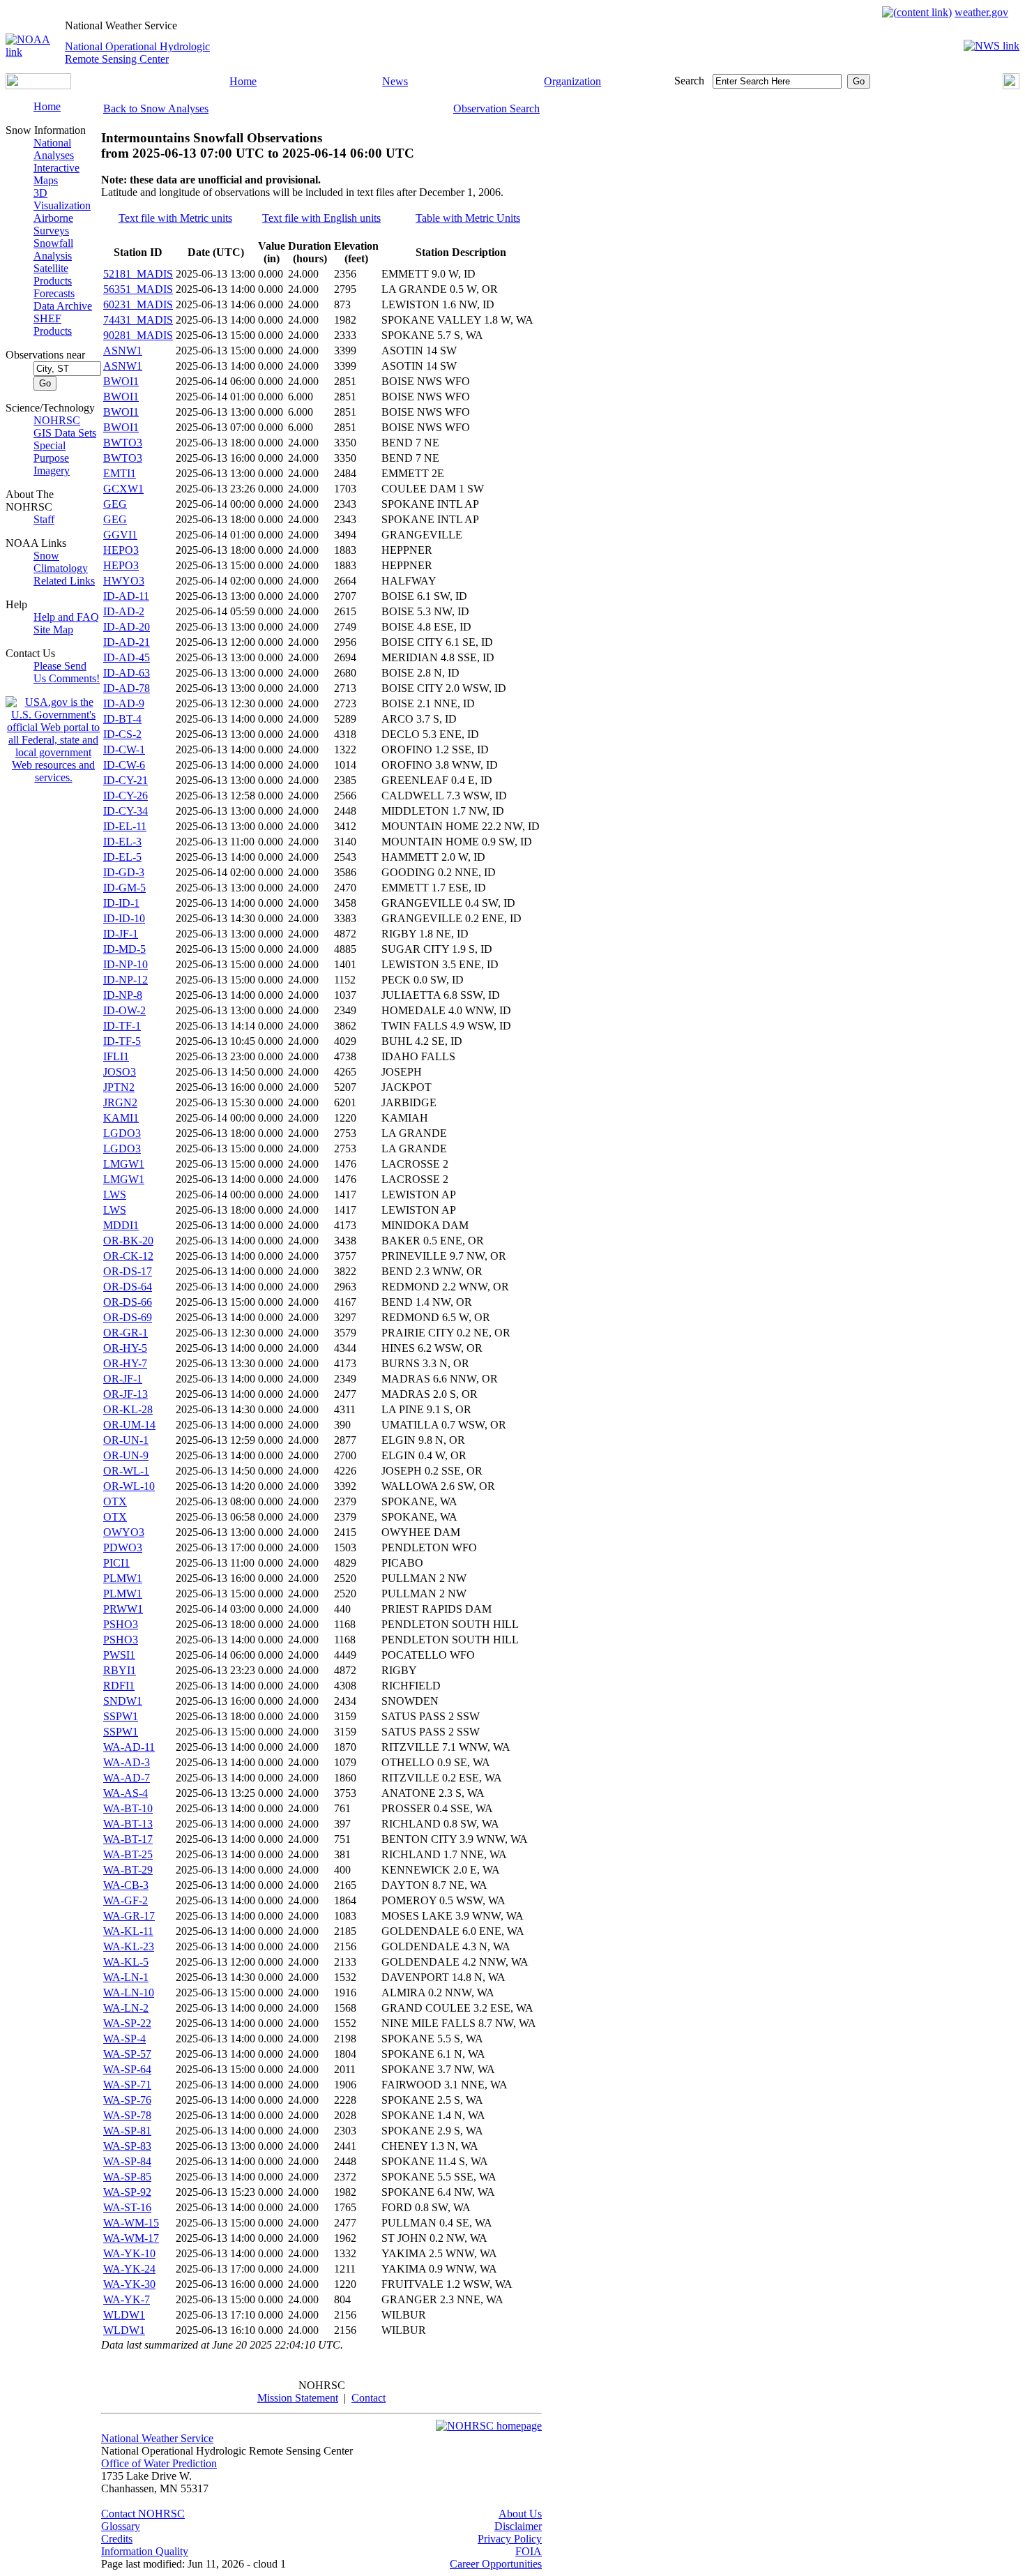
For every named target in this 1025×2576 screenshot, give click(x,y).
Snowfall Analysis (53, 249)
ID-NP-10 (126, 964)
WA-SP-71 (127, 2085)
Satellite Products (53, 274)
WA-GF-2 (126, 1900)
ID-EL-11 (125, 826)
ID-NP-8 (123, 995)
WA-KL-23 (129, 1946)
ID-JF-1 (121, 934)
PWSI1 (119, 1655)
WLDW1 (124, 2315)
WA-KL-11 (128, 1931)
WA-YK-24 (129, 2269)
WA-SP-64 (127, 2069)
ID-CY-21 (126, 780)
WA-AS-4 (126, 1793)
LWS (115, 1195)
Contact (369, 2398)
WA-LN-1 (126, 1977)
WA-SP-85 (127, 2177)
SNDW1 (123, 1701)
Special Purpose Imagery (52, 458)
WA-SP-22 (127, 2023)
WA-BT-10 (128, 1808)
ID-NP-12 (126, 980)
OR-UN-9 (126, 1455)
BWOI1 (121, 381)
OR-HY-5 (125, 1348)
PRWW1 (123, 1609)
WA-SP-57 (127, 2054)
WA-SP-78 (127, 2115)
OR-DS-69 (128, 1317)
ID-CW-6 (124, 765)
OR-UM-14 (129, 1425)
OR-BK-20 (128, 1241)
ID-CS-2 (122, 734)
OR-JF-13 (126, 1394)
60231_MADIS (138, 304)
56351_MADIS (138, 289)
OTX (115, 1501)
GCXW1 (123, 489)
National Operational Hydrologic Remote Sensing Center (137, 53)
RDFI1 (119, 1686)
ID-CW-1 (124, 750)
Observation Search (496, 108)
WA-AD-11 (129, 1747)
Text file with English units (321, 218)
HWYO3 (124, 581)
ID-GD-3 (124, 872)
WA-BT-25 (128, 1854)
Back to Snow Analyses (156, 108)
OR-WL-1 (126, 1471)
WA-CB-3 (126, 1885)
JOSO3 (120, 1072)
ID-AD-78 (127, 688)
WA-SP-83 (127, 2146)
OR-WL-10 (129, 1486)
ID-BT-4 (122, 719)
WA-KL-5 (126, 1962)
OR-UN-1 (126, 1440)
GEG (115, 504)
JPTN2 (119, 1087)
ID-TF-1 (122, 1026)
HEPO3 (121, 550)
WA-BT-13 (128, 1824)
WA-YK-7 (127, 2299)
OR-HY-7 (125, 1363)
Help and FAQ (66, 617)
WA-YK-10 (129, 2253)
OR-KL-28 (128, 1409)
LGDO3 (122, 1133)
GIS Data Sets (65, 433)
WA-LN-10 (129, 1993)
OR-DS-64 (128, 1287)
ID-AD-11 (126, 596)
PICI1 (116, 1563)
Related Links (64, 581)
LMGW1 (124, 1164)
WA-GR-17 (129, 1916)
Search (689, 81)
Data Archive (63, 306)
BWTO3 (123, 443)
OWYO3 (124, 1532)
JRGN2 (120, 1102)
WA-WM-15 (131, 2223)
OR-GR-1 (126, 1333)
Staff (44, 519)
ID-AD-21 (127, 642)
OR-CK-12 (128, 1256)
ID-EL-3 (122, 842)
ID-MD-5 (124, 949)
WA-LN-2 (126, 2008)
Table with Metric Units (468, 218)
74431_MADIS (138, 320)
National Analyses (54, 149)
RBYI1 (120, 1670)
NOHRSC (57, 420)
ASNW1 (123, 351)
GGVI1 (120, 535)
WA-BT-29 (128, 1870)
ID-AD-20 (127, 627)
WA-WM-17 (131, 2238)
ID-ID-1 (121, 903)
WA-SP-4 (124, 2039)
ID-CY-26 (126, 796)
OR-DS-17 (128, 1271)
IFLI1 (116, 1056)
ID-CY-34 (126, 811)
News (395, 81)
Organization (572, 81)
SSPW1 (121, 1716)
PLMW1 (123, 1578)
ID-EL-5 (122, 857)
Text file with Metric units (175, 218)
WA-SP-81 (127, 2131)
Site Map (53, 630)
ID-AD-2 (124, 611)
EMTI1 (120, 473)
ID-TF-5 (122, 1041)
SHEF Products (53, 325)
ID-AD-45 (127, 657)
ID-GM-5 (124, 888)
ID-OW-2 (124, 1010)
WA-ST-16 (127, 2207)
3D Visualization (62, 199)
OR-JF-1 (123, 1379)
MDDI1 (121, 1225)
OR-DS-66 (128, 1302)
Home (243, 81)
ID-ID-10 (124, 918)
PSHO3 (121, 1624)
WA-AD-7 (127, 1778)
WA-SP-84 (127, 2161)
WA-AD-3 (127, 1762)
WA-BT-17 (128, 1839)
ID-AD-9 (124, 703)
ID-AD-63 (127, 673)
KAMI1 (121, 1118)
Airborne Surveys (53, 224)
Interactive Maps (56, 174)
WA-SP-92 (127, 2192)
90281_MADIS (138, 335)
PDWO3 (123, 1547)
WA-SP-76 (127, 2100)
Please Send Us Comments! (67, 672)
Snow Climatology (61, 562)
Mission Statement (298, 2398)
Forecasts (54, 293)
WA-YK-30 (129, 2284)
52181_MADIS (138, 274)
